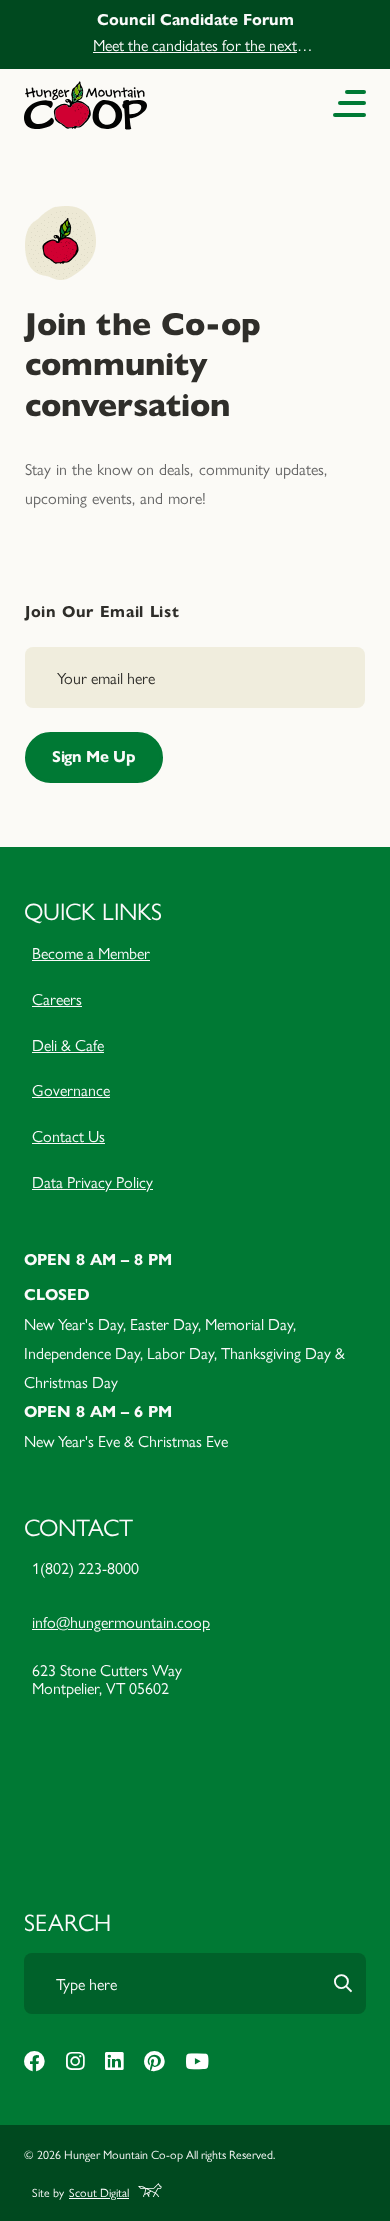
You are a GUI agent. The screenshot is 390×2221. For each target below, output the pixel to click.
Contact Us (68, 1135)
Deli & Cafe (68, 1044)
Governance (71, 1089)
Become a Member (91, 952)
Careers (57, 998)
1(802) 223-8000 (85, 1567)
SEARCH (67, 1921)
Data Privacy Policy (92, 1181)
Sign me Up (94, 756)
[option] (195, 34)
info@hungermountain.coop (121, 1621)
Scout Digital (99, 2192)
